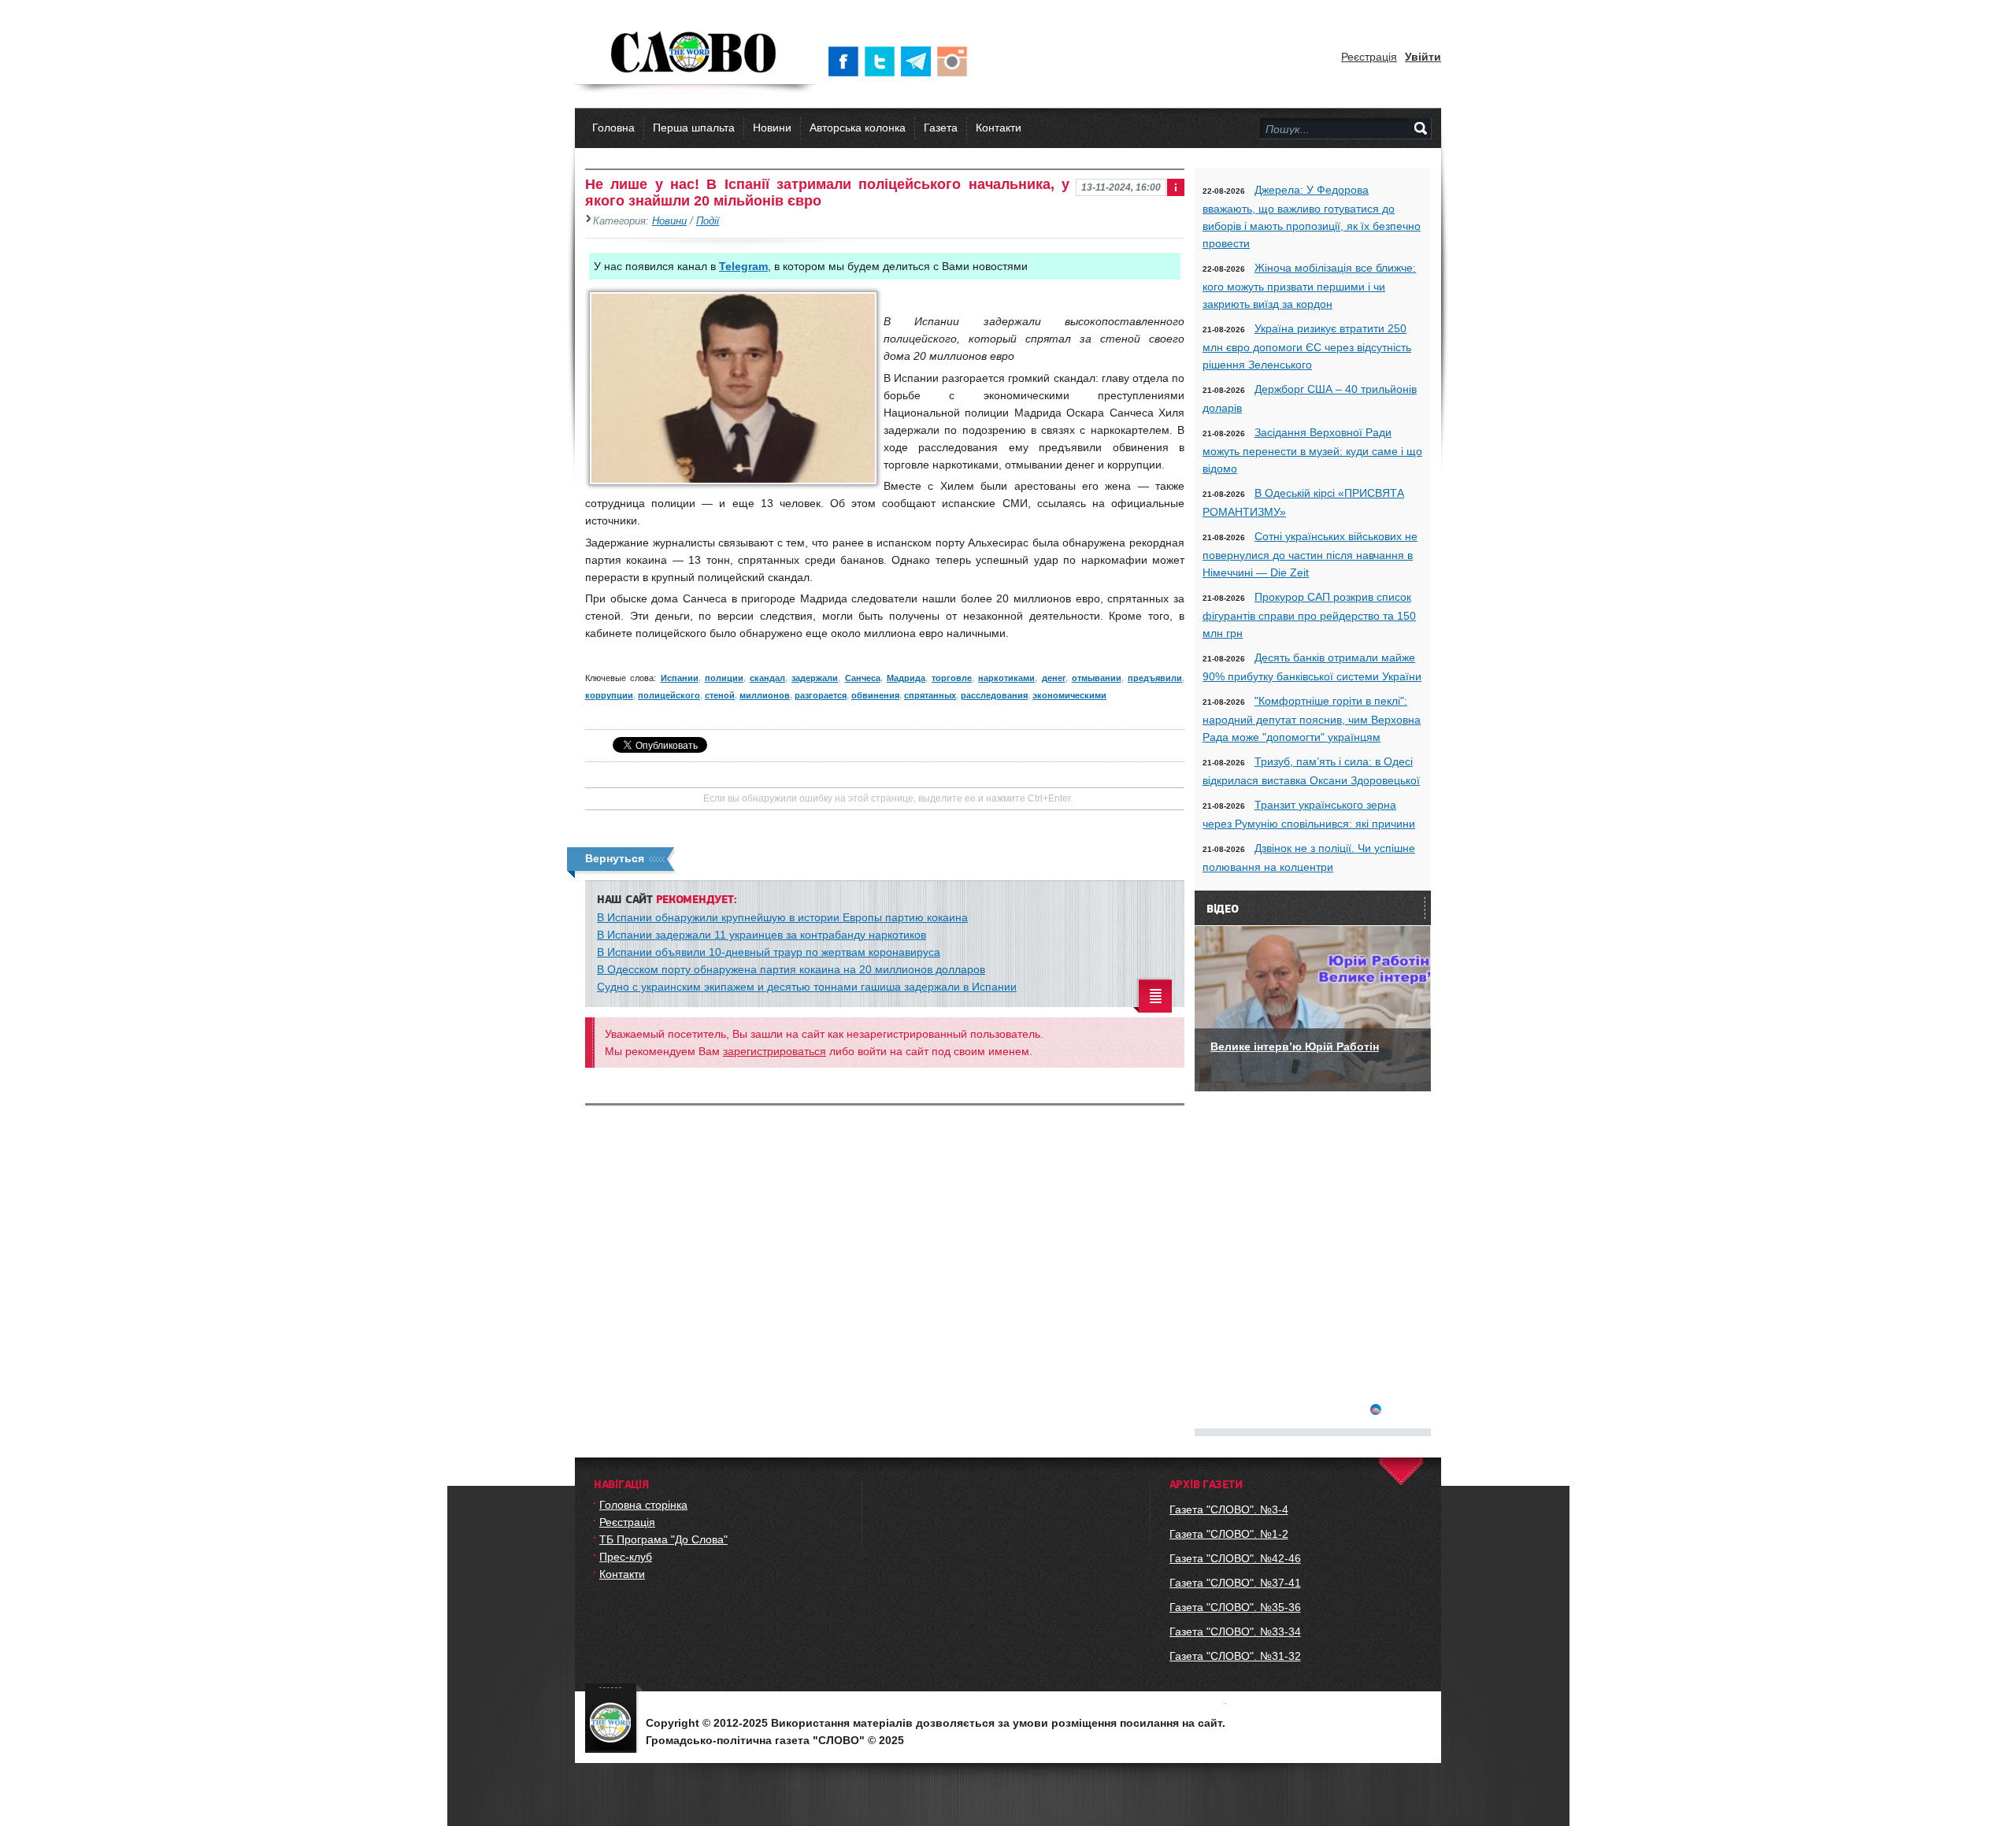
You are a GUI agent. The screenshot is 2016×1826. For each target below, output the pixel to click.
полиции (724, 678)
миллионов (765, 695)
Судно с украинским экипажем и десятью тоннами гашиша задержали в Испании (807, 987)
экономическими (1069, 695)
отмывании (1097, 678)
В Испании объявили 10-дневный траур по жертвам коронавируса (769, 952)
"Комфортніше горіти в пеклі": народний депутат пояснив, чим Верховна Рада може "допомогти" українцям (1312, 719)
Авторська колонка (858, 128)
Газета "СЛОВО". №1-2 (1229, 1534)
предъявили (1155, 678)
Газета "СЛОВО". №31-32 (1235, 1656)
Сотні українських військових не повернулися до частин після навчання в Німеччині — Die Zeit (1310, 554)
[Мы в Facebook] (847, 61)
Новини (772, 128)
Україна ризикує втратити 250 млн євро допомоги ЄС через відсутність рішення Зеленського (1307, 346)
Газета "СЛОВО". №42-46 (1235, 1558)
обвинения (875, 695)
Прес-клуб (626, 1557)
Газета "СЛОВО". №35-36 (1235, 1607)
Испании (680, 678)
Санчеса (863, 678)
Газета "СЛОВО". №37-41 (1235, 1583)
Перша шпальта (694, 128)
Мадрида (906, 678)
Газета (941, 128)
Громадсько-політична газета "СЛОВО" (695, 54)
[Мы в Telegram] (919, 61)
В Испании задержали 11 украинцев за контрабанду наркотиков (762, 935)
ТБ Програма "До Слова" (663, 1539)
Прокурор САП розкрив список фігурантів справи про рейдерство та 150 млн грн (1309, 615)
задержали (815, 678)
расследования (994, 695)
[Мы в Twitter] (883, 61)
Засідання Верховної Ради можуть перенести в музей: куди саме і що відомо (1312, 450)
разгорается (821, 695)
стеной (720, 695)
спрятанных (930, 695)
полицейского (669, 695)
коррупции (609, 695)
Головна (613, 128)
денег (1054, 678)
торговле (952, 678)
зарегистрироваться (775, 1051)
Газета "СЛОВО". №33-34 (1235, 1632)
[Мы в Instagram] (955, 61)
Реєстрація (1369, 57)
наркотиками (1006, 678)
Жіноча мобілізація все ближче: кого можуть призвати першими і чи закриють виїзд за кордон (1309, 286)
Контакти (999, 128)
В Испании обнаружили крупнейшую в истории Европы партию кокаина (782, 917)
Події (708, 221)
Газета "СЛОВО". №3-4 (1229, 1509)
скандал (767, 678)
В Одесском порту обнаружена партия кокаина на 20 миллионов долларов (791, 969)
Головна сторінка (643, 1505)
